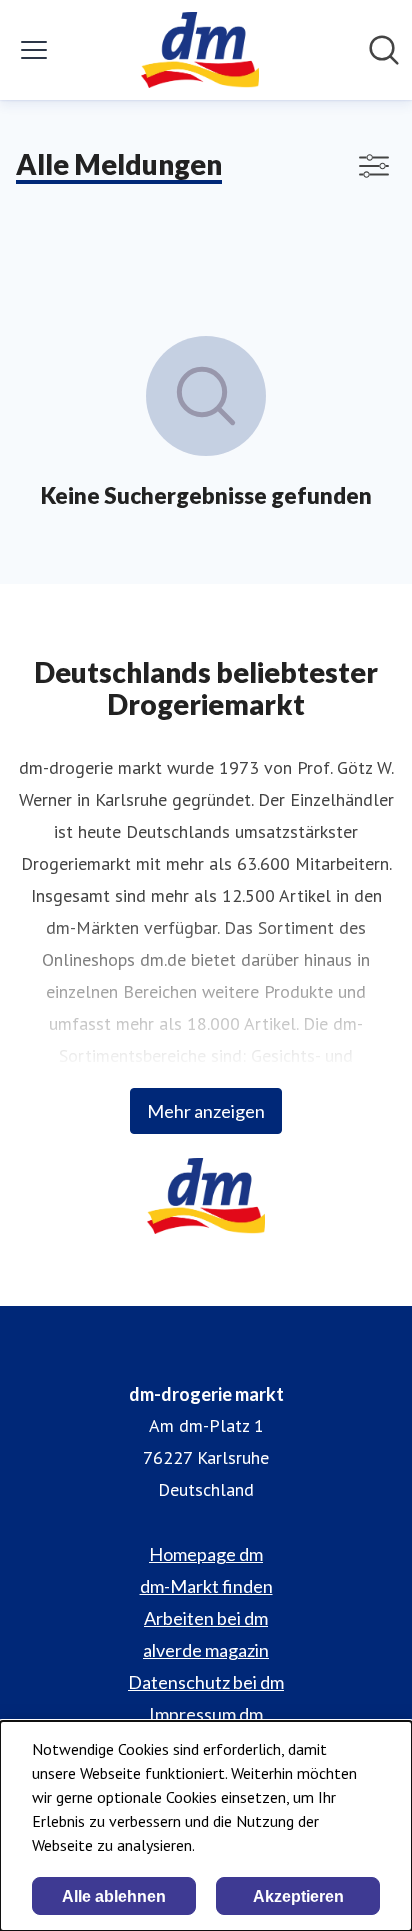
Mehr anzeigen (206, 1111)
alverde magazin (206, 1650)
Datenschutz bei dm (206, 1682)
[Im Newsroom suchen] (384, 50)
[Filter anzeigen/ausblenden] (374, 166)
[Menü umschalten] (34, 50)
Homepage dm (206, 1554)
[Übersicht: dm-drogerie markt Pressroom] (199, 50)
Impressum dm (206, 1714)
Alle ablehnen (114, 1896)
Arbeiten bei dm (206, 1618)
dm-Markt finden (206, 1586)
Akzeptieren (298, 1896)
